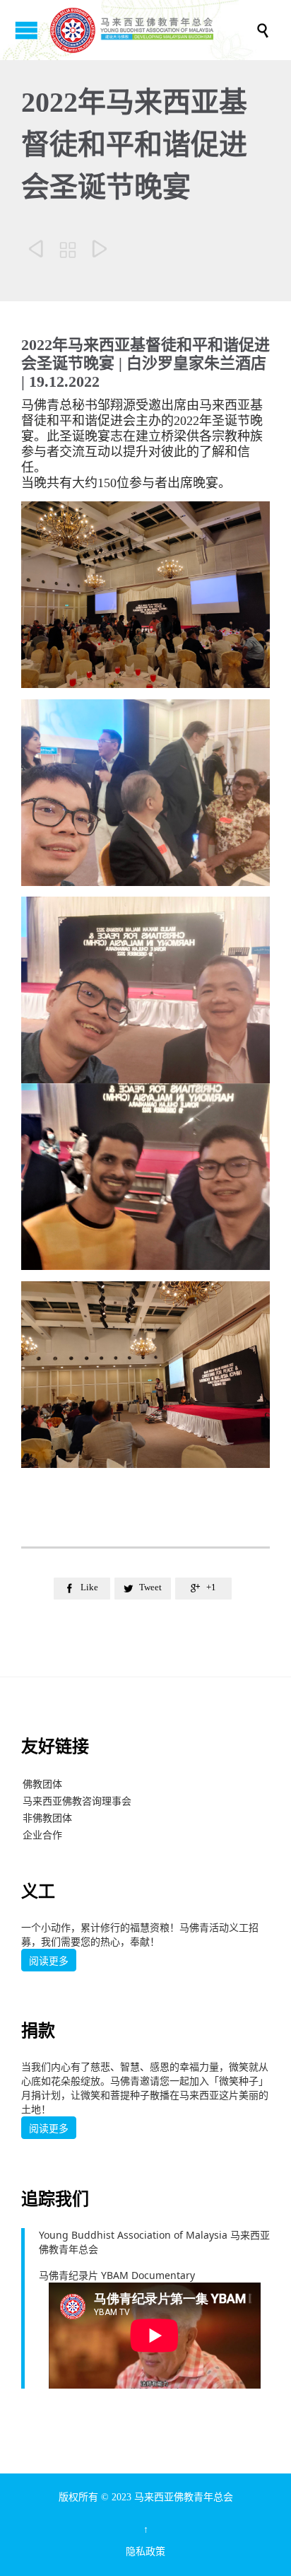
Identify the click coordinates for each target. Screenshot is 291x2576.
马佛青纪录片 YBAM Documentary (117, 2275)
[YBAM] (153, 30)
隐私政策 (145, 2552)
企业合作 (42, 1835)
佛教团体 (42, 1784)
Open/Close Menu (26, 30)
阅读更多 (49, 1961)
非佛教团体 (47, 1818)
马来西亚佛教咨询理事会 (77, 1801)
